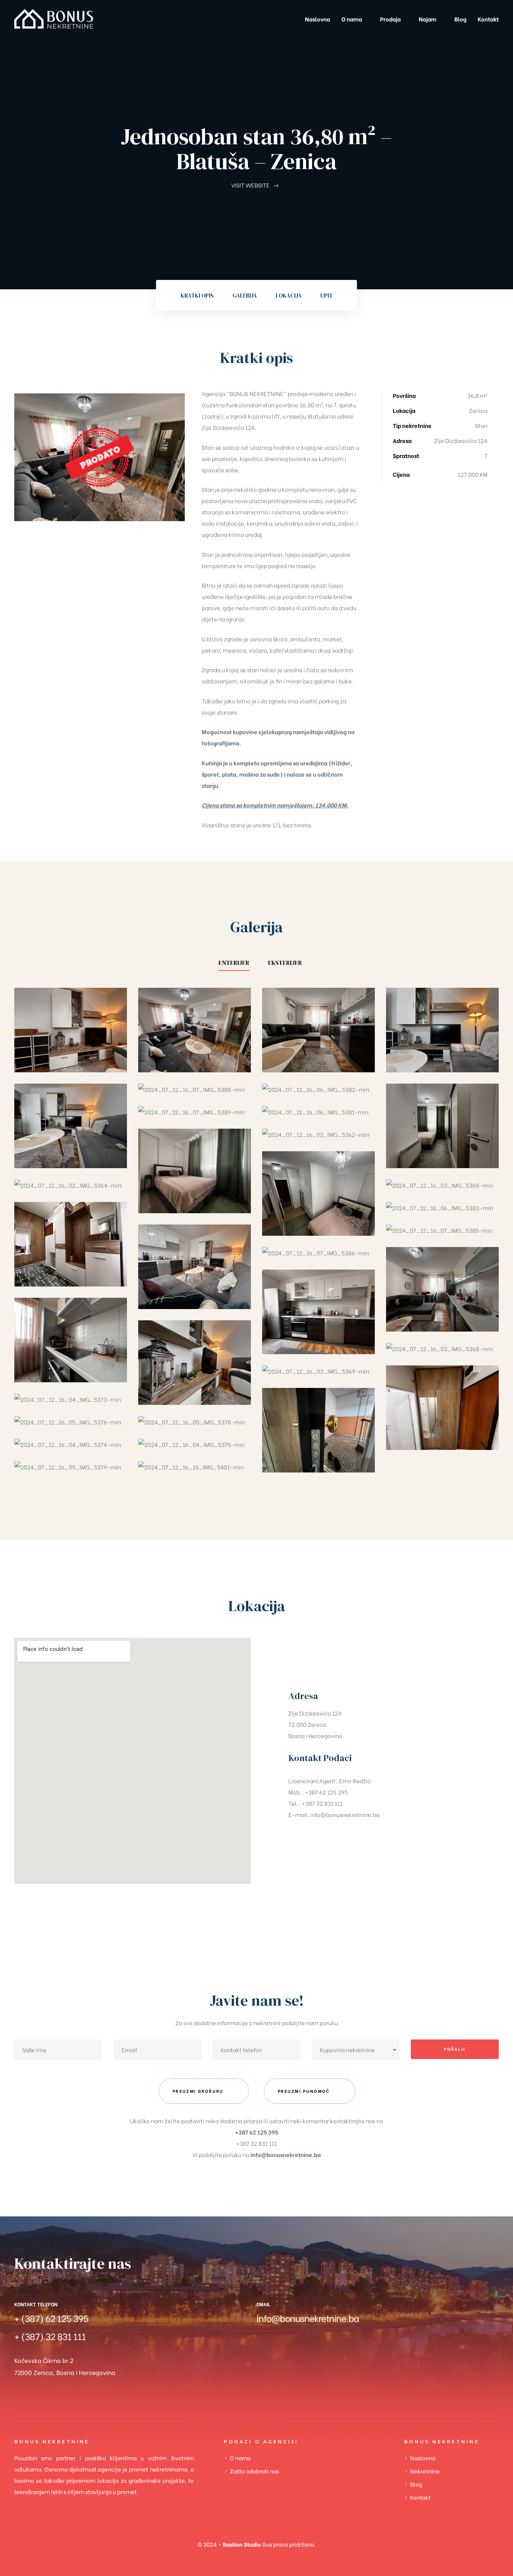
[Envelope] (337, 2348)
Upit (327, 296)
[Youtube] (313, 2348)
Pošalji (455, 2049)
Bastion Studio (242, 2544)
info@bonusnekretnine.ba (345, 1814)
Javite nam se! (257, 2000)
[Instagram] (288, 2348)
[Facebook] (264, 2348)
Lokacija (289, 296)
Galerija (245, 296)
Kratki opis (197, 296)
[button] (204, 2091)
